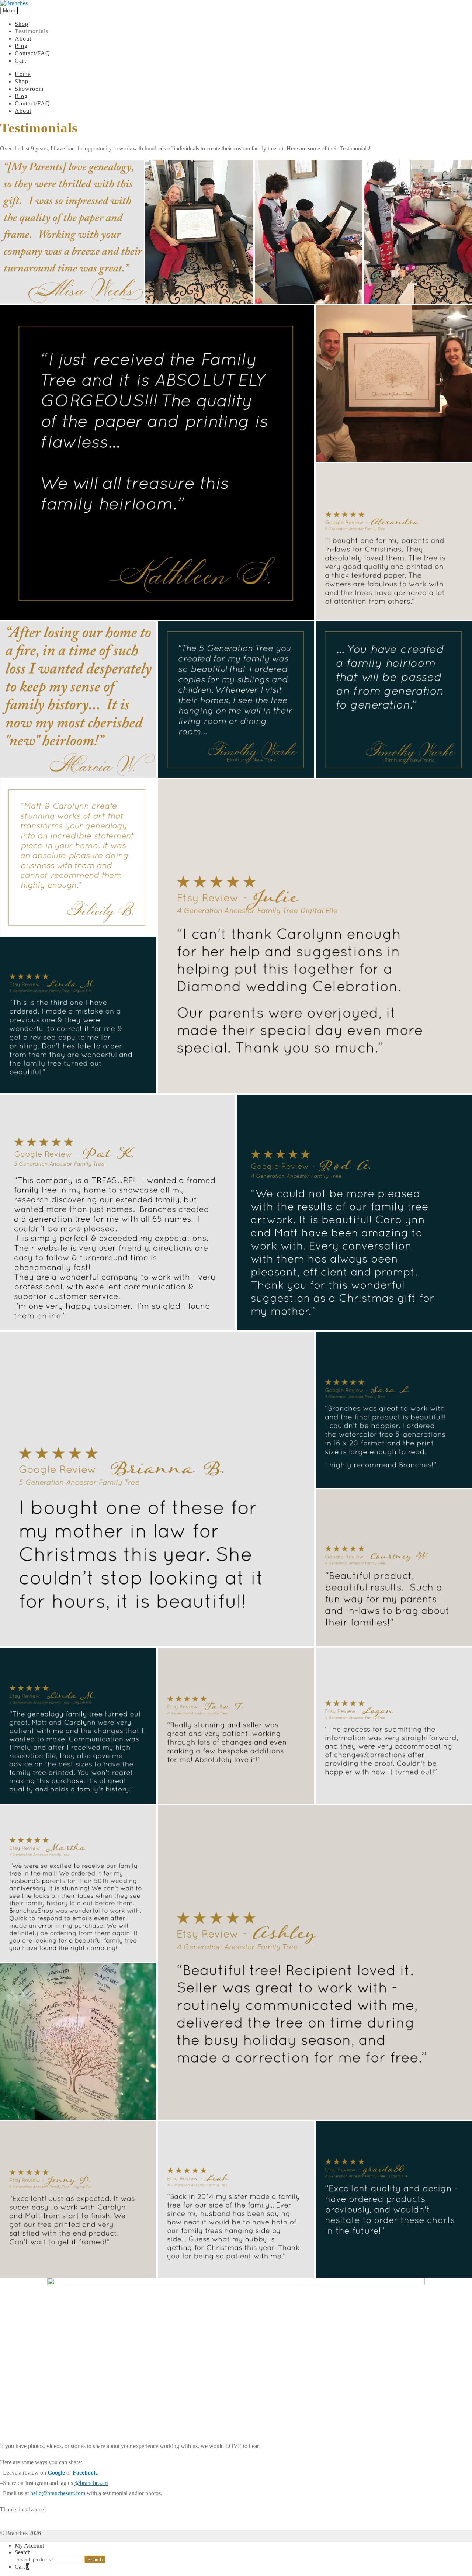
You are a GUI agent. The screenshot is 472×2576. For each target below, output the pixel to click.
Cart (20, 61)
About (23, 39)
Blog (21, 46)
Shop (22, 24)
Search (23, 2552)
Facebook (85, 2473)
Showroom (29, 89)
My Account (29, 2546)
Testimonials (32, 31)
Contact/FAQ (32, 53)
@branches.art (91, 2483)
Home (23, 74)
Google (56, 2473)
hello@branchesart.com (58, 2493)
